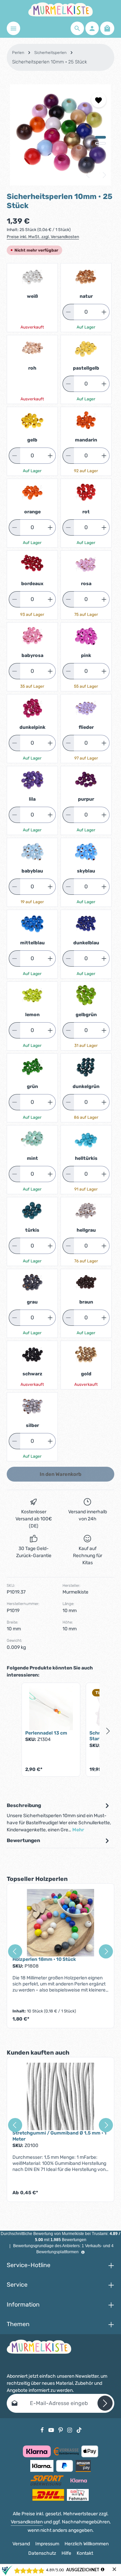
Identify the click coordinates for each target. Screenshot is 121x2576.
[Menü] (13, 28)
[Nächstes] (104, 175)
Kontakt (85, 2553)
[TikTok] (79, 2430)
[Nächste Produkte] (108, 1731)
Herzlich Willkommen (87, 2544)
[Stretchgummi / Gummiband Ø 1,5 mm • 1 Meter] (61, 2096)
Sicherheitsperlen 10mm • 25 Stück (50, 62)
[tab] (59, 1817)
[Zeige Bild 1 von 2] (100, 137)
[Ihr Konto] (92, 28)
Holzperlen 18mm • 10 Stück (44, 1959)
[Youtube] (52, 2430)
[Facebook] (43, 2430)
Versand (21, 2544)
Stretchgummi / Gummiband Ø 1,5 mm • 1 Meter (59, 2136)
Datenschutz (42, 2553)
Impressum (47, 2544)
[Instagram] (70, 2430)
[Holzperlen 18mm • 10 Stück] (61, 1923)
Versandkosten (27, 2522)
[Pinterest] (61, 2430)
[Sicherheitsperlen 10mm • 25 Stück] (60, 135)
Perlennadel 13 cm (46, 1733)
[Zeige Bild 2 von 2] (100, 143)
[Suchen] (77, 28)
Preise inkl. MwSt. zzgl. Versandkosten (43, 237)
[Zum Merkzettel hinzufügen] (99, 100)
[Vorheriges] (88, 175)
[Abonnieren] (105, 2403)
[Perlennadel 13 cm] (51, 1708)
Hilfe (66, 2553)
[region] (61, 135)
